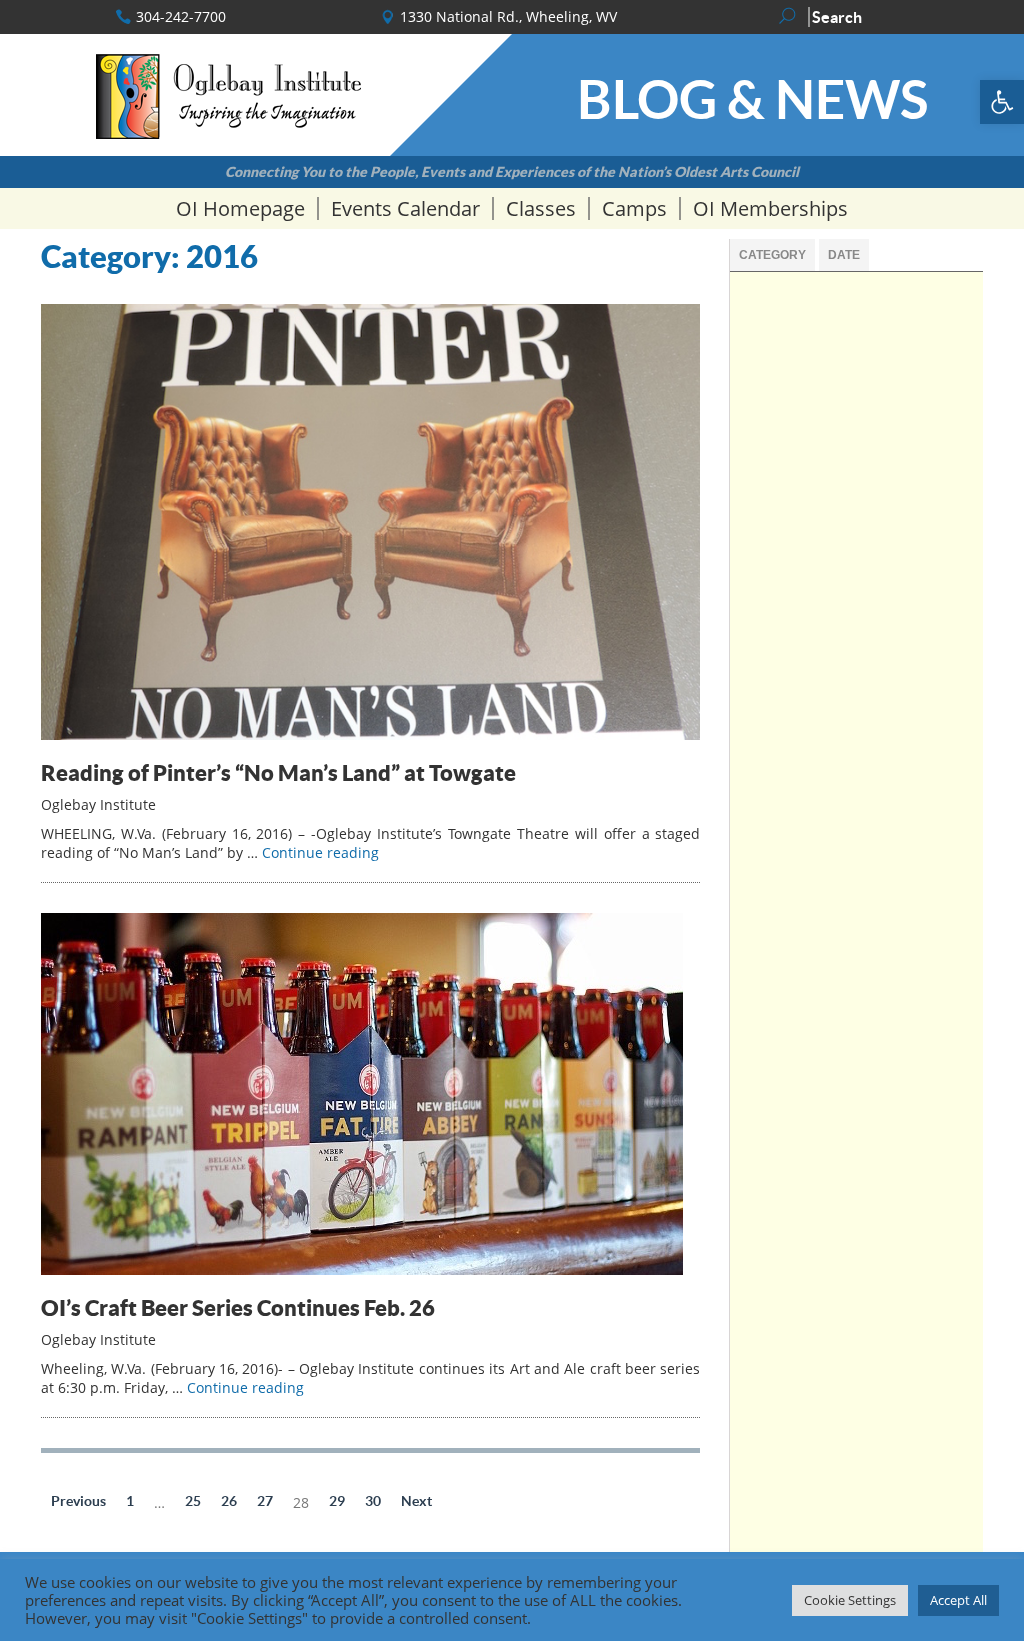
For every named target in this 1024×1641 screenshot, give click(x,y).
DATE (844, 255)
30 (373, 1501)
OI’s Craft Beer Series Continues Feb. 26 (238, 1307)
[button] (1002, 102)
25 (193, 1501)
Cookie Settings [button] (850, 1600)
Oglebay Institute (98, 804)
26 (229, 1501)
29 (337, 1501)
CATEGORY (772, 255)
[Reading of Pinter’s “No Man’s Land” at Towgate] (370, 734)
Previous (78, 1501)
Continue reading (320, 852)
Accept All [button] (958, 1600)
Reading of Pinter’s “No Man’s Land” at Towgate (278, 772)
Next (416, 1501)
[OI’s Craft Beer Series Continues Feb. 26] (362, 1269)
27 (265, 1501)
